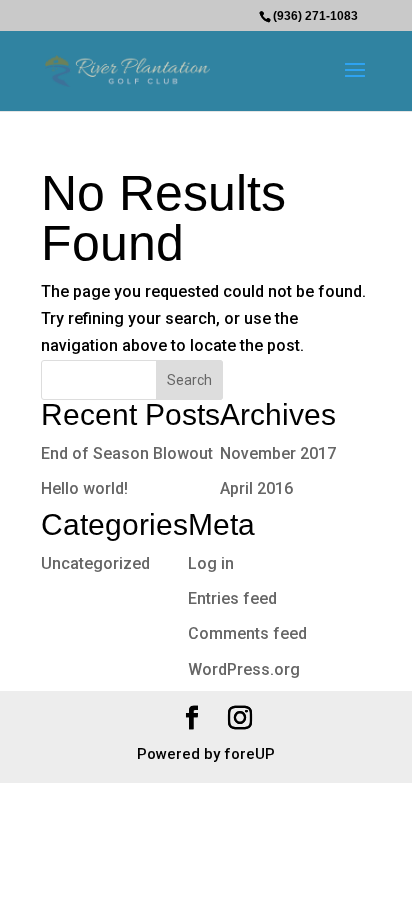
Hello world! (84, 488)
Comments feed (247, 633)
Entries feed (232, 598)
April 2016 (256, 488)
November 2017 (278, 453)
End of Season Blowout (127, 453)
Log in (211, 563)
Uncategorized (95, 563)
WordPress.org (244, 669)
